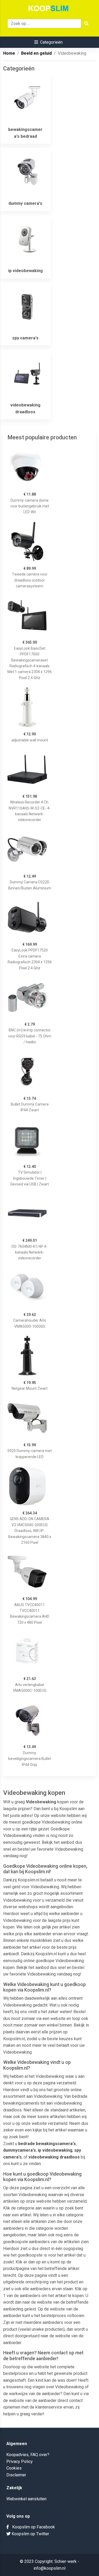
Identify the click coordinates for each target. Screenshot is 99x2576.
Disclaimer (16, 2475)
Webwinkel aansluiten (26, 2499)
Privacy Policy (20, 2462)
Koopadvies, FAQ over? (28, 2455)
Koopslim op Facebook (32, 2527)
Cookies (14, 2468)
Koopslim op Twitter (30, 2534)
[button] (48, 42)
